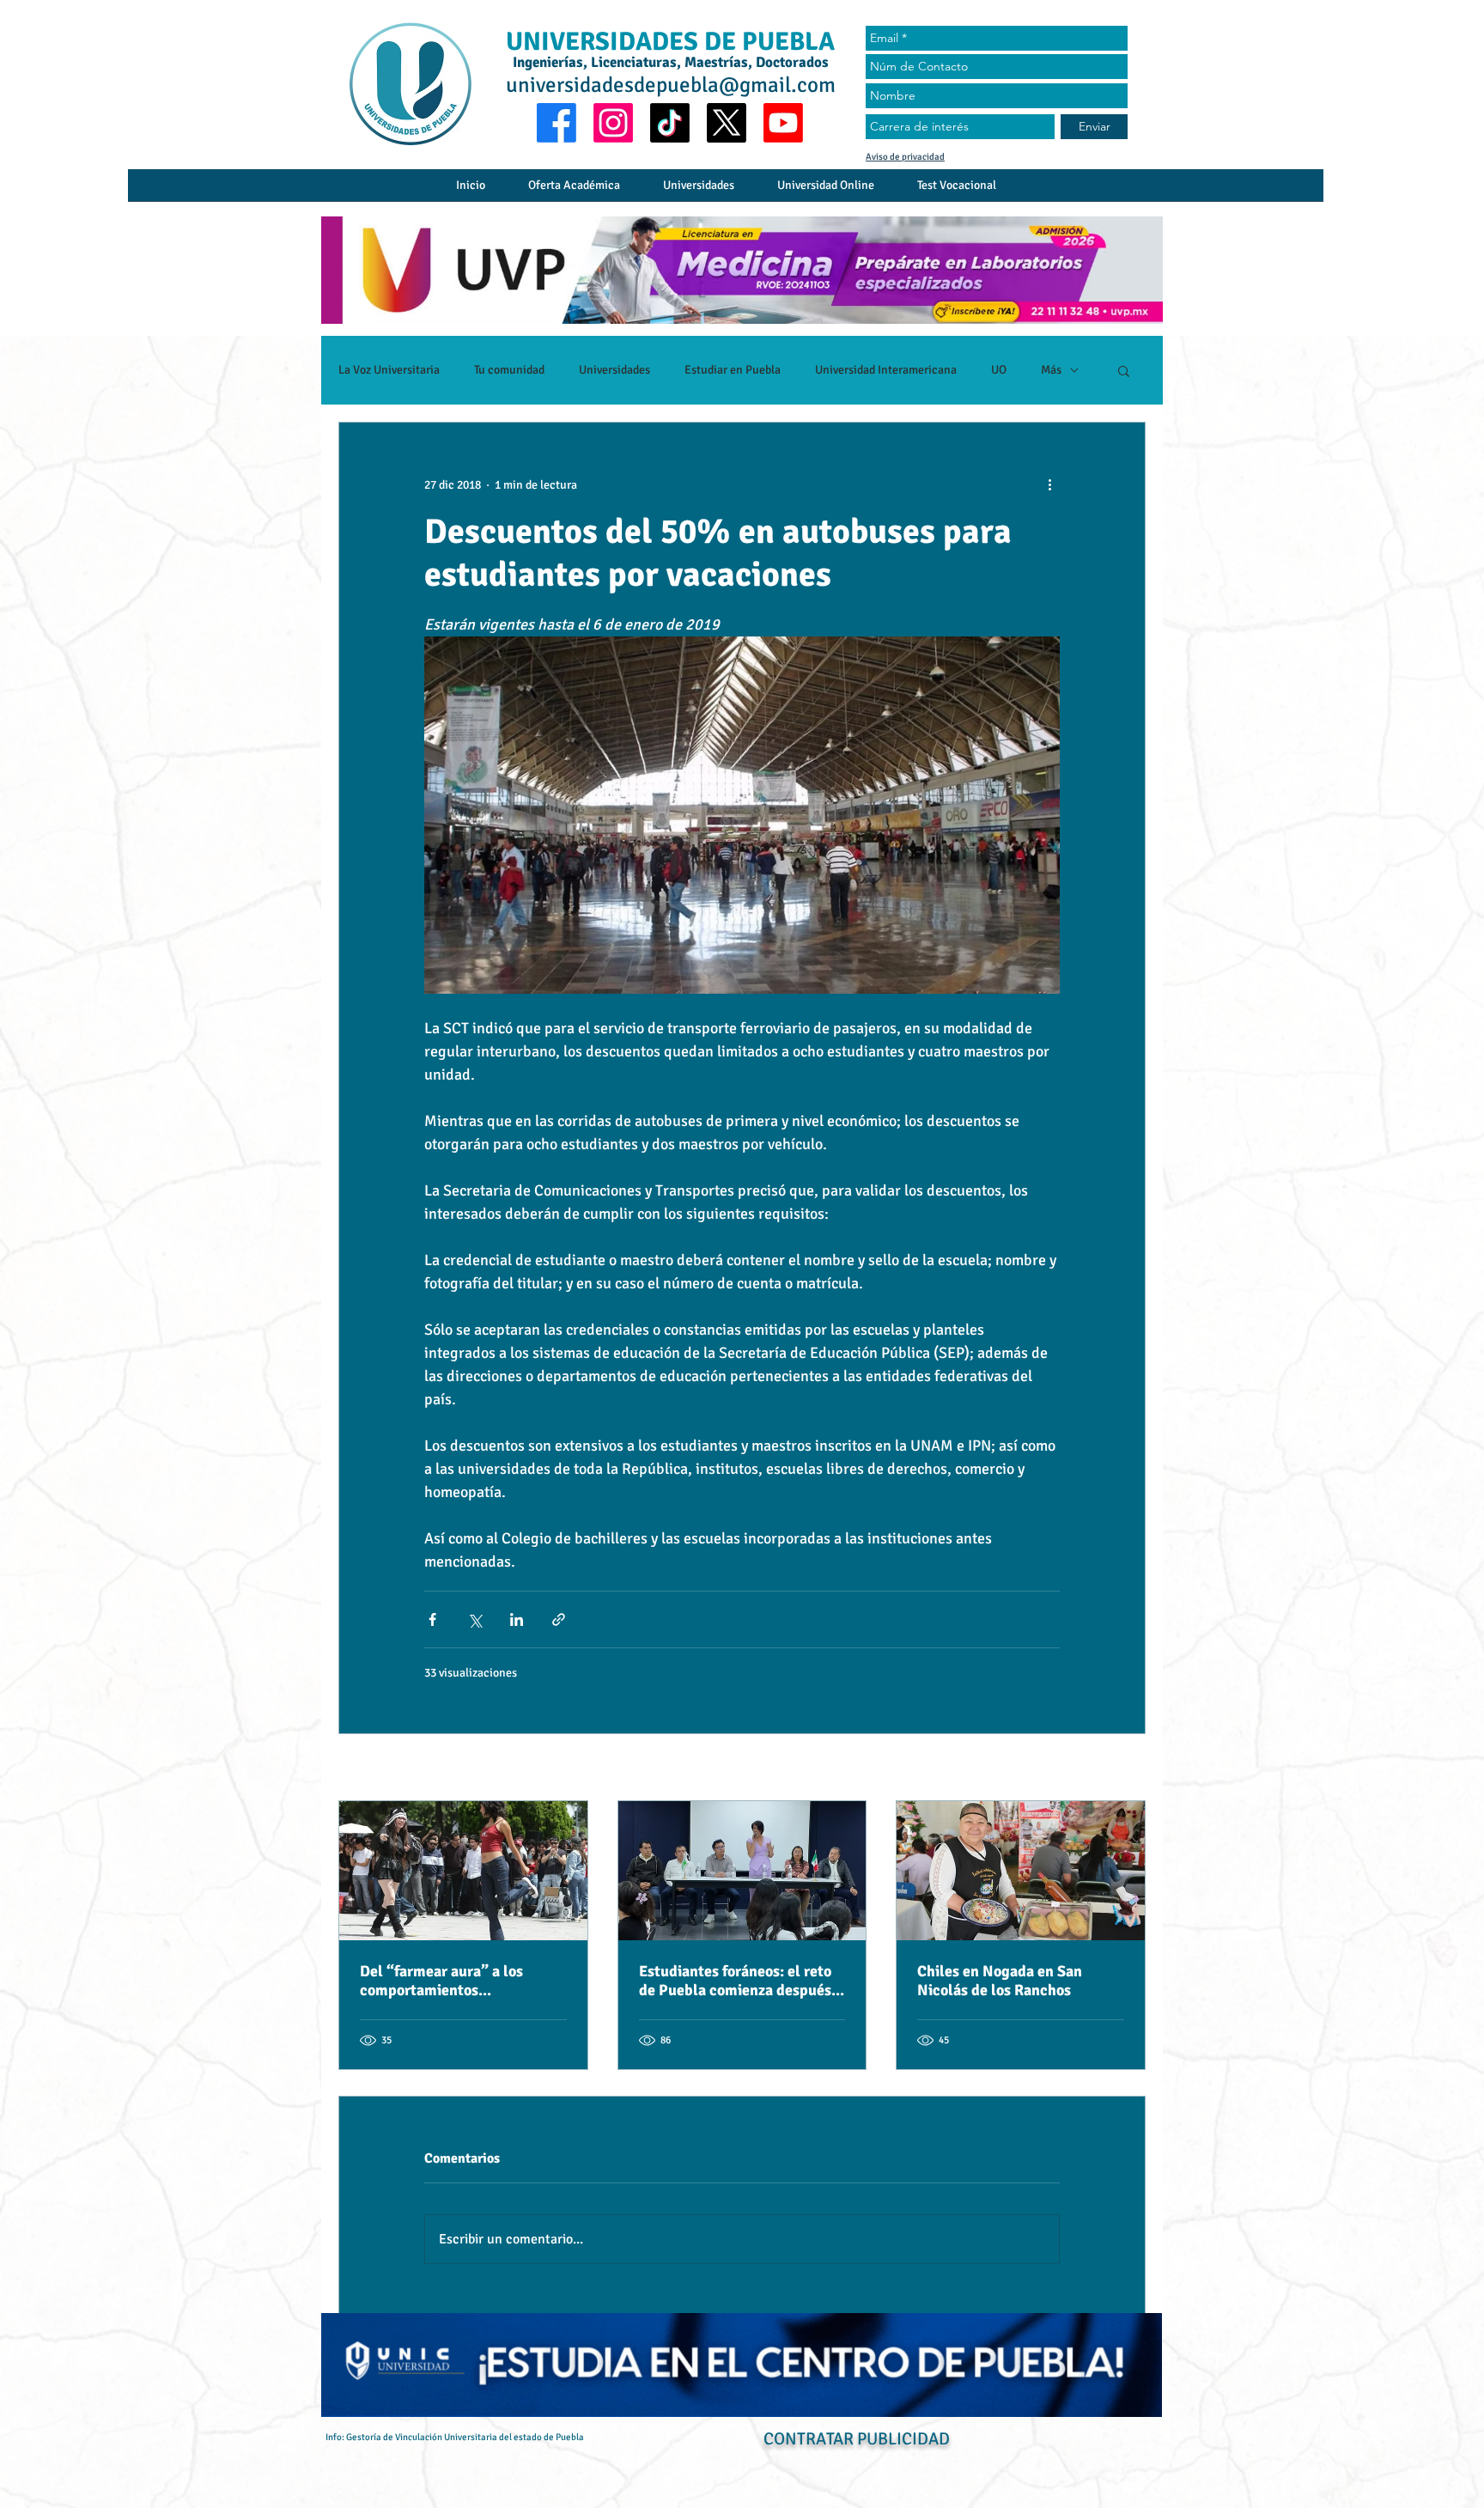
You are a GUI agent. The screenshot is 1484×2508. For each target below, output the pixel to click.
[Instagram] (613, 123)
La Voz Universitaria (389, 370)
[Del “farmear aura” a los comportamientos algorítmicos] (463, 1871)
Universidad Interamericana (886, 370)
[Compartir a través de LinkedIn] (517, 1619)
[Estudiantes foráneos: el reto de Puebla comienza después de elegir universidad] (742, 1871)
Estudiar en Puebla (733, 370)
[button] (1124, 370)
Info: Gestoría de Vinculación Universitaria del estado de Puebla (455, 2437)
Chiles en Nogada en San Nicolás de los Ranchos (1000, 1981)
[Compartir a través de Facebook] (432, 1619)
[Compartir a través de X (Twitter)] (474, 1619)
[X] (727, 123)
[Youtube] (783, 123)
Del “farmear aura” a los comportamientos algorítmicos (441, 1981)
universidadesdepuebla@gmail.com (671, 85)
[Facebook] (556, 123)
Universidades (614, 370)
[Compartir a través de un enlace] (559, 1619)
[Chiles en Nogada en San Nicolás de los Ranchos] (1021, 1871)
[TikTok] (670, 123)
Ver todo (1125, 1769)
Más (1051, 370)
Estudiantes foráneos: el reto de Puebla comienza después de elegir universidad (735, 1981)
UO (999, 370)
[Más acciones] (1049, 484)
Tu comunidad (509, 370)
